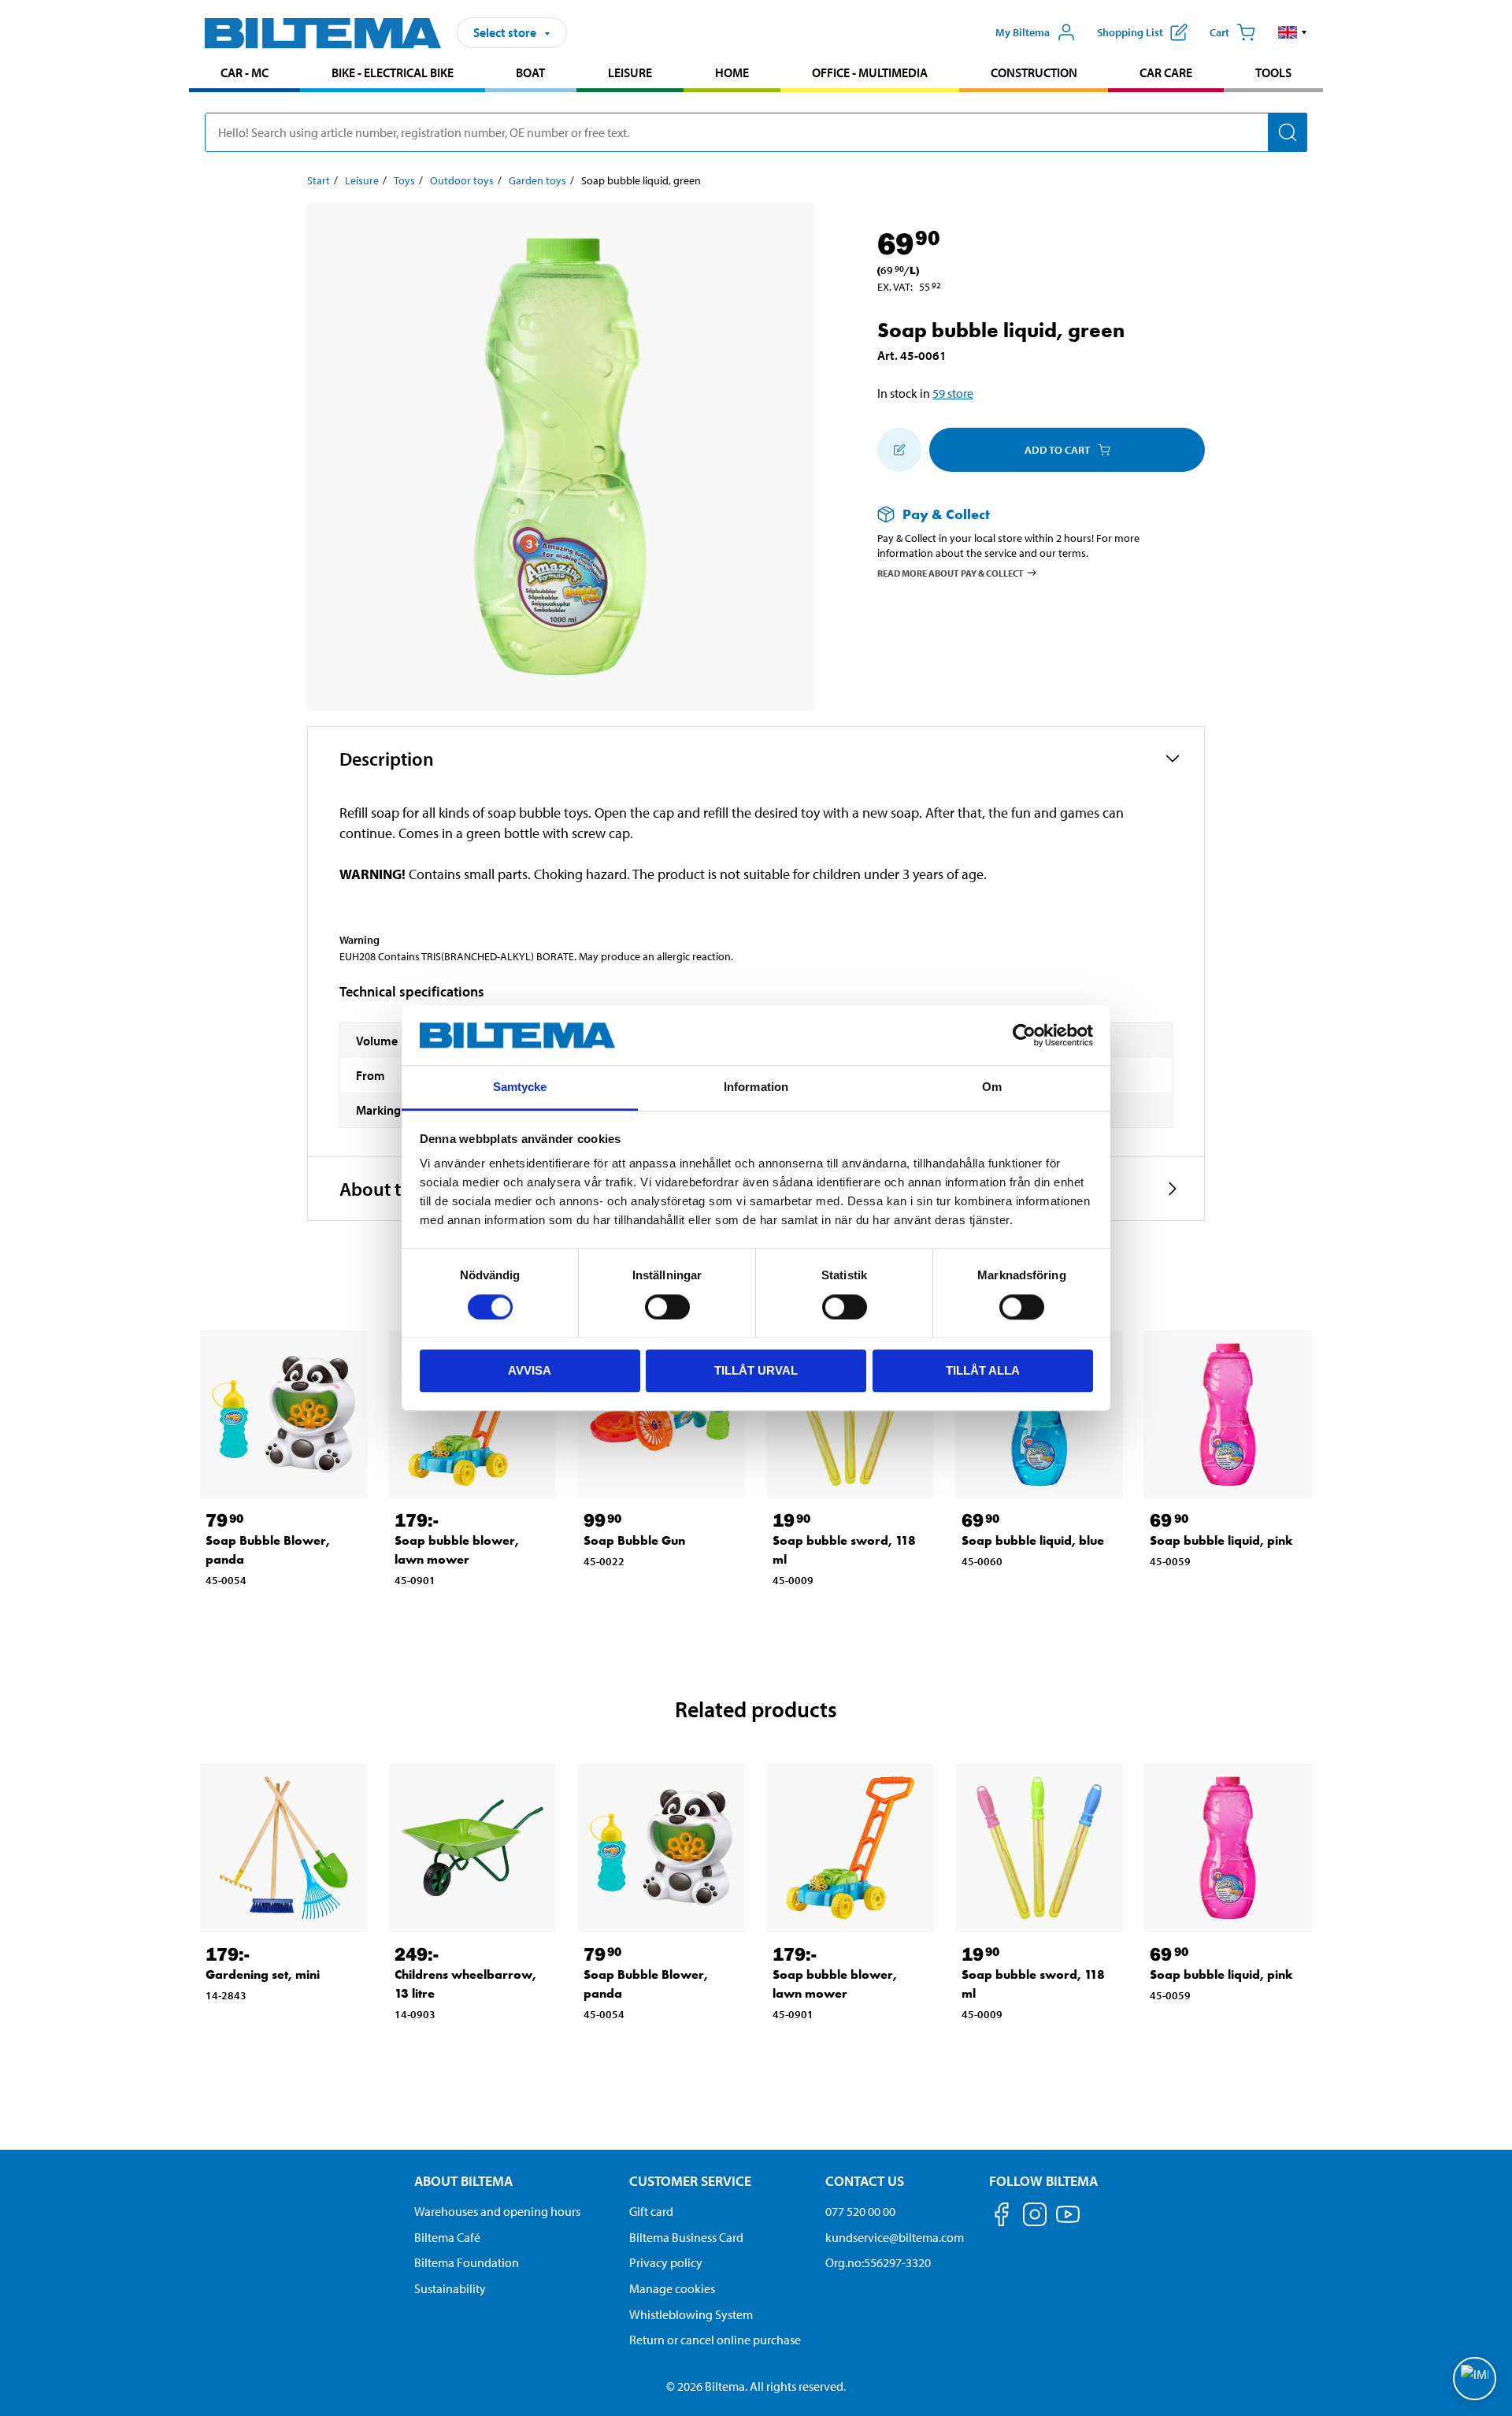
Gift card (651, 2211)
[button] (1293, 32)
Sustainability (450, 2288)
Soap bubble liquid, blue (1033, 1540)
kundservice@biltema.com (895, 2237)
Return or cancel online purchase (715, 2340)
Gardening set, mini (263, 1974)
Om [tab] (992, 1087)
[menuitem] (245, 74)
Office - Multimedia (870, 72)
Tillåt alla (983, 1370)
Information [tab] (756, 1087)
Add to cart (1057, 450)
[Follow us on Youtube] (1068, 2222)
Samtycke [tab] (520, 1087)
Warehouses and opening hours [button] (497, 2211)
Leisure (630, 72)
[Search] (1288, 132)
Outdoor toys (462, 180)
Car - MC (245, 72)
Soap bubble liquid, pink (1221, 1540)
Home (732, 72)
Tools (1273, 72)
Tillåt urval (756, 1370)
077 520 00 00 (860, 2211)
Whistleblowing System (691, 2314)
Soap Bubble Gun (634, 1540)
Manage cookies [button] (672, 2288)
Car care (1166, 72)
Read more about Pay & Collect (951, 572)
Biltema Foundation (467, 2262)
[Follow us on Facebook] (1002, 2217)
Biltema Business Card (686, 2237)
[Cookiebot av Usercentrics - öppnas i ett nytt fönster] (1024, 1035)
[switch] (667, 1307)
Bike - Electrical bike (393, 72)
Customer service (690, 2181)
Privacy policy (666, 2262)
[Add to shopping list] (899, 450)
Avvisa (530, 1370)
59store (953, 393)
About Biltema (463, 2181)
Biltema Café (447, 2237)
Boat (530, 72)
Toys (404, 180)
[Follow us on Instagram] (1035, 2217)
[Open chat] (1475, 2379)
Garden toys (537, 180)
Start (319, 180)
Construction (1034, 72)
